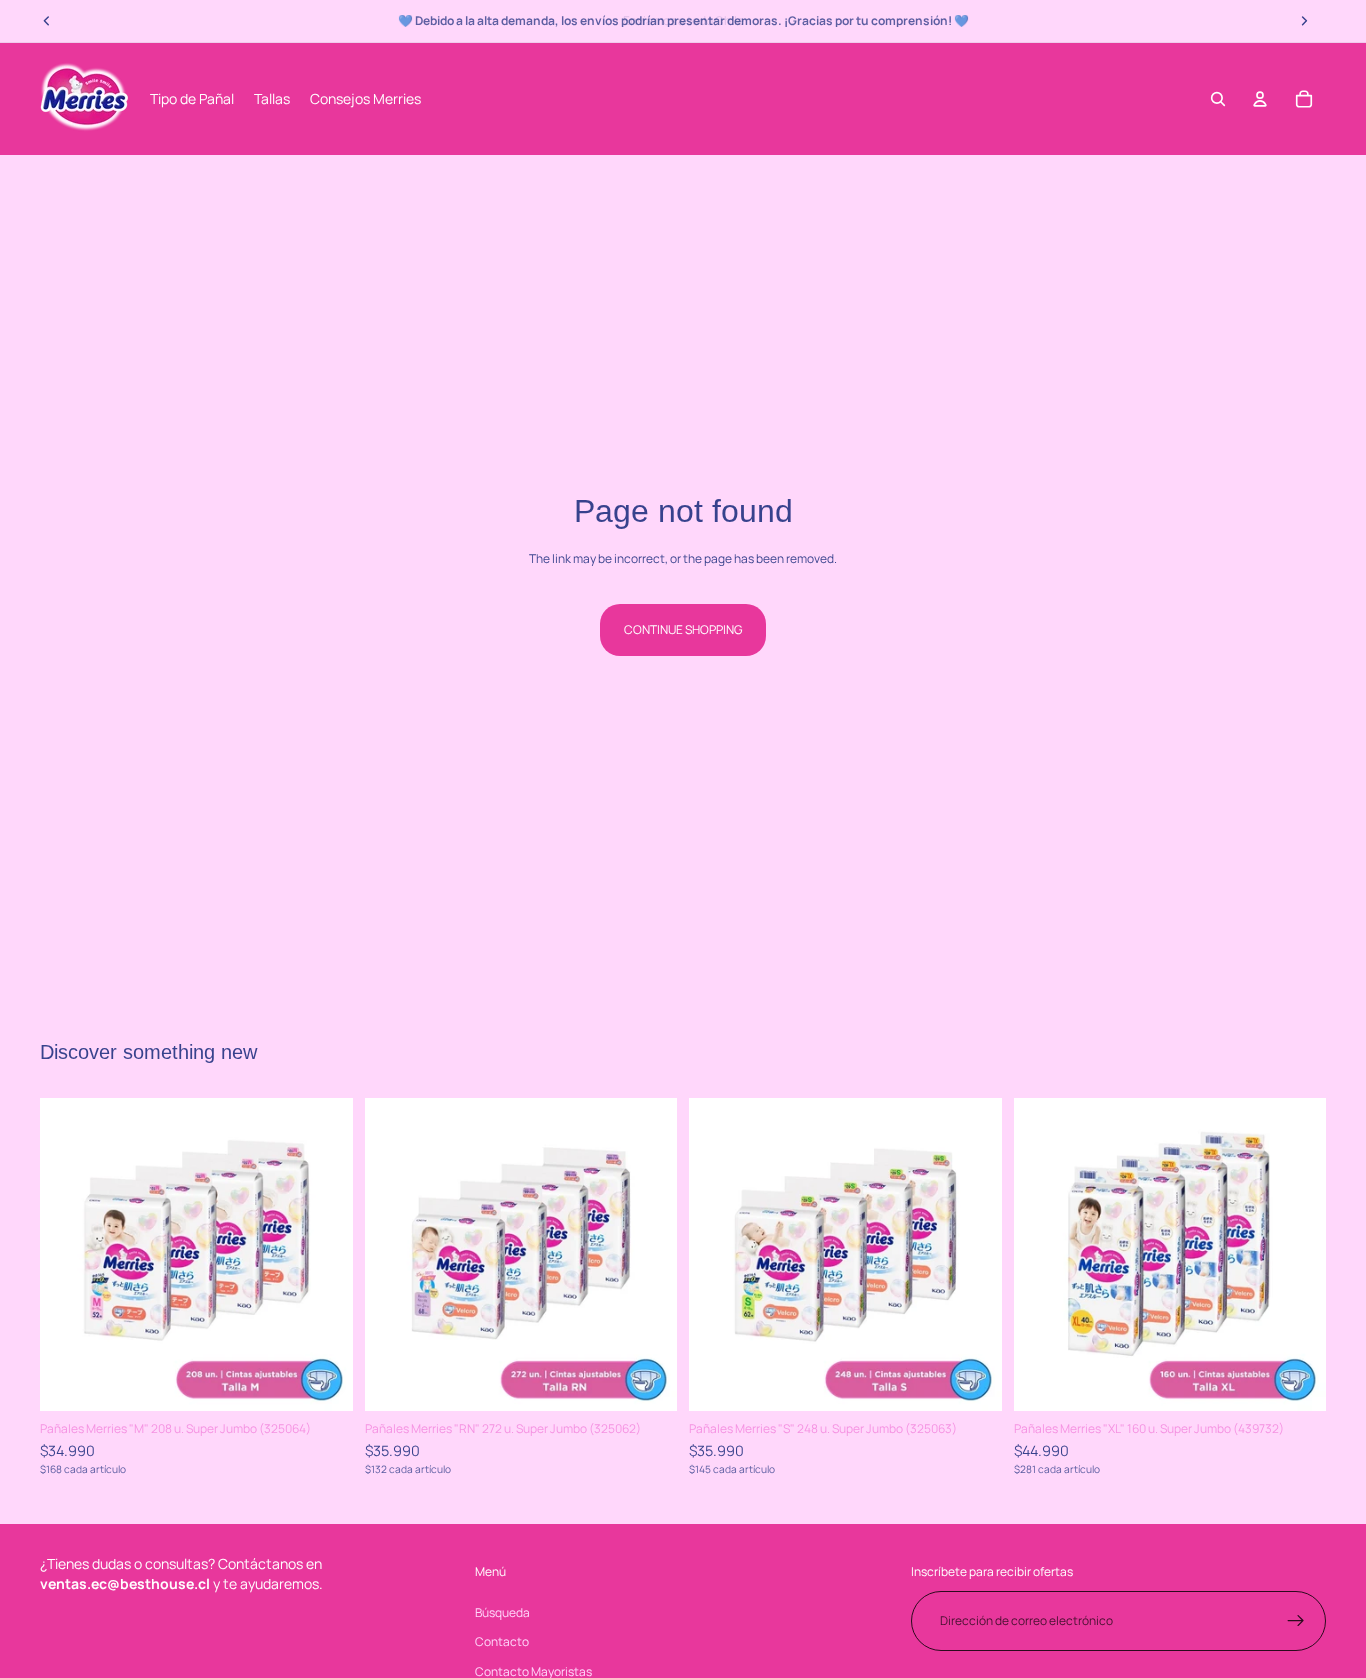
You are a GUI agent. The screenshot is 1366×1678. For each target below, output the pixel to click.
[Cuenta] (1260, 99)
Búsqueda (502, 1611)
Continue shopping (683, 629)
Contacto (502, 1641)
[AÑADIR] (322, 1380)
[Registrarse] (1296, 1620)
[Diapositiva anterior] (70, 1255)
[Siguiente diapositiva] (323, 1255)
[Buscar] (1218, 99)
